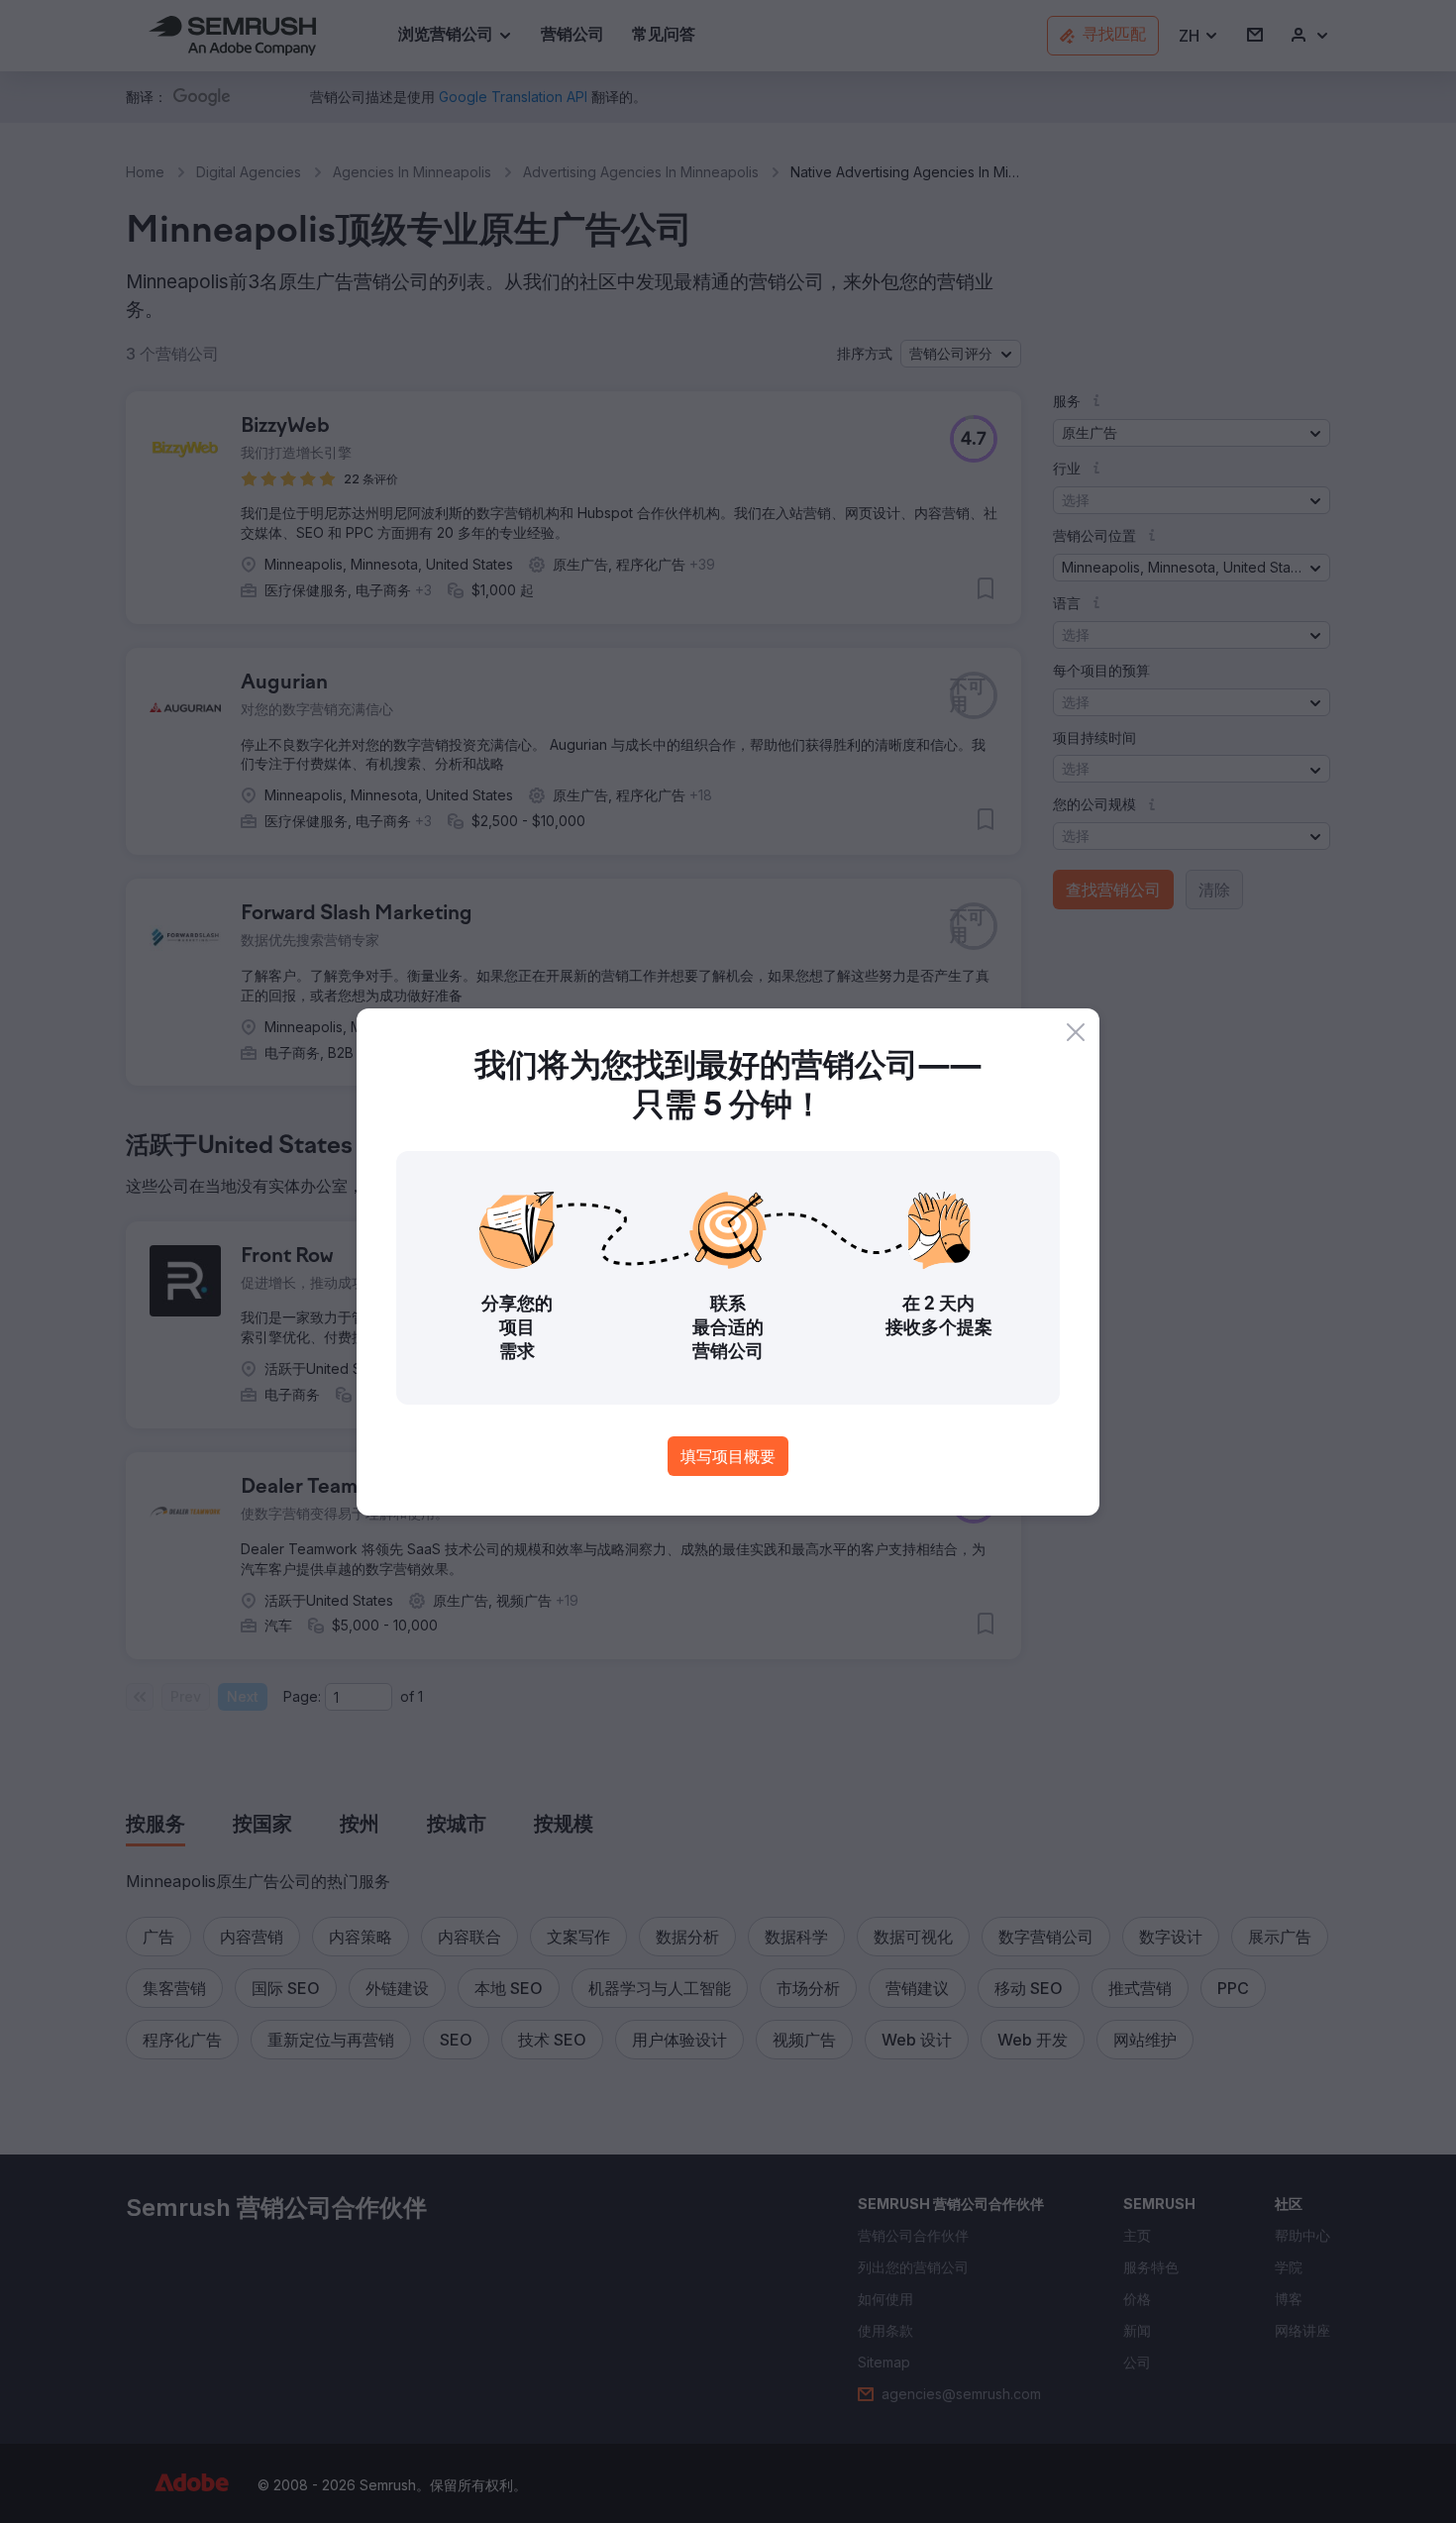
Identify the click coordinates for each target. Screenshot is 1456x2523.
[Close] (1076, 1032)
